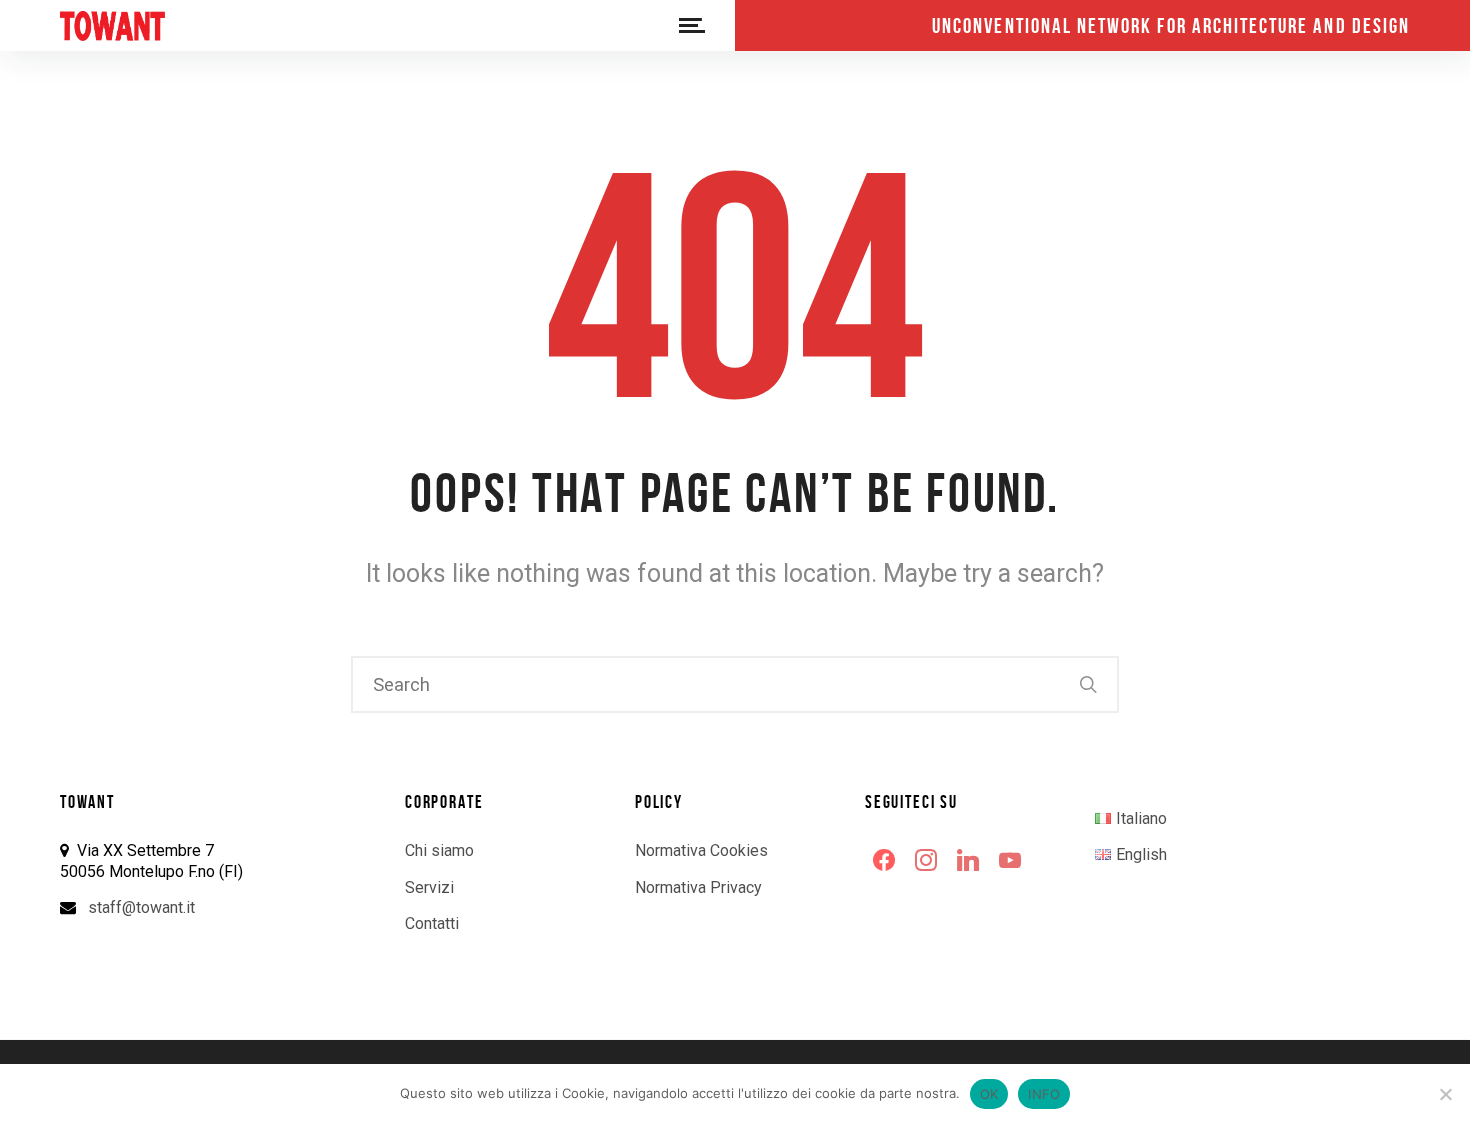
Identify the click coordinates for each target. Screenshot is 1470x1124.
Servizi (429, 887)
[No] (1445, 1094)
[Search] (1089, 684)
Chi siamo (439, 850)
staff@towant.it (141, 907)
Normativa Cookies (701, 850)
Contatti (432, 923)
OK (989, 1094)
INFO (1044, 1094)
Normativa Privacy (698, 887)
